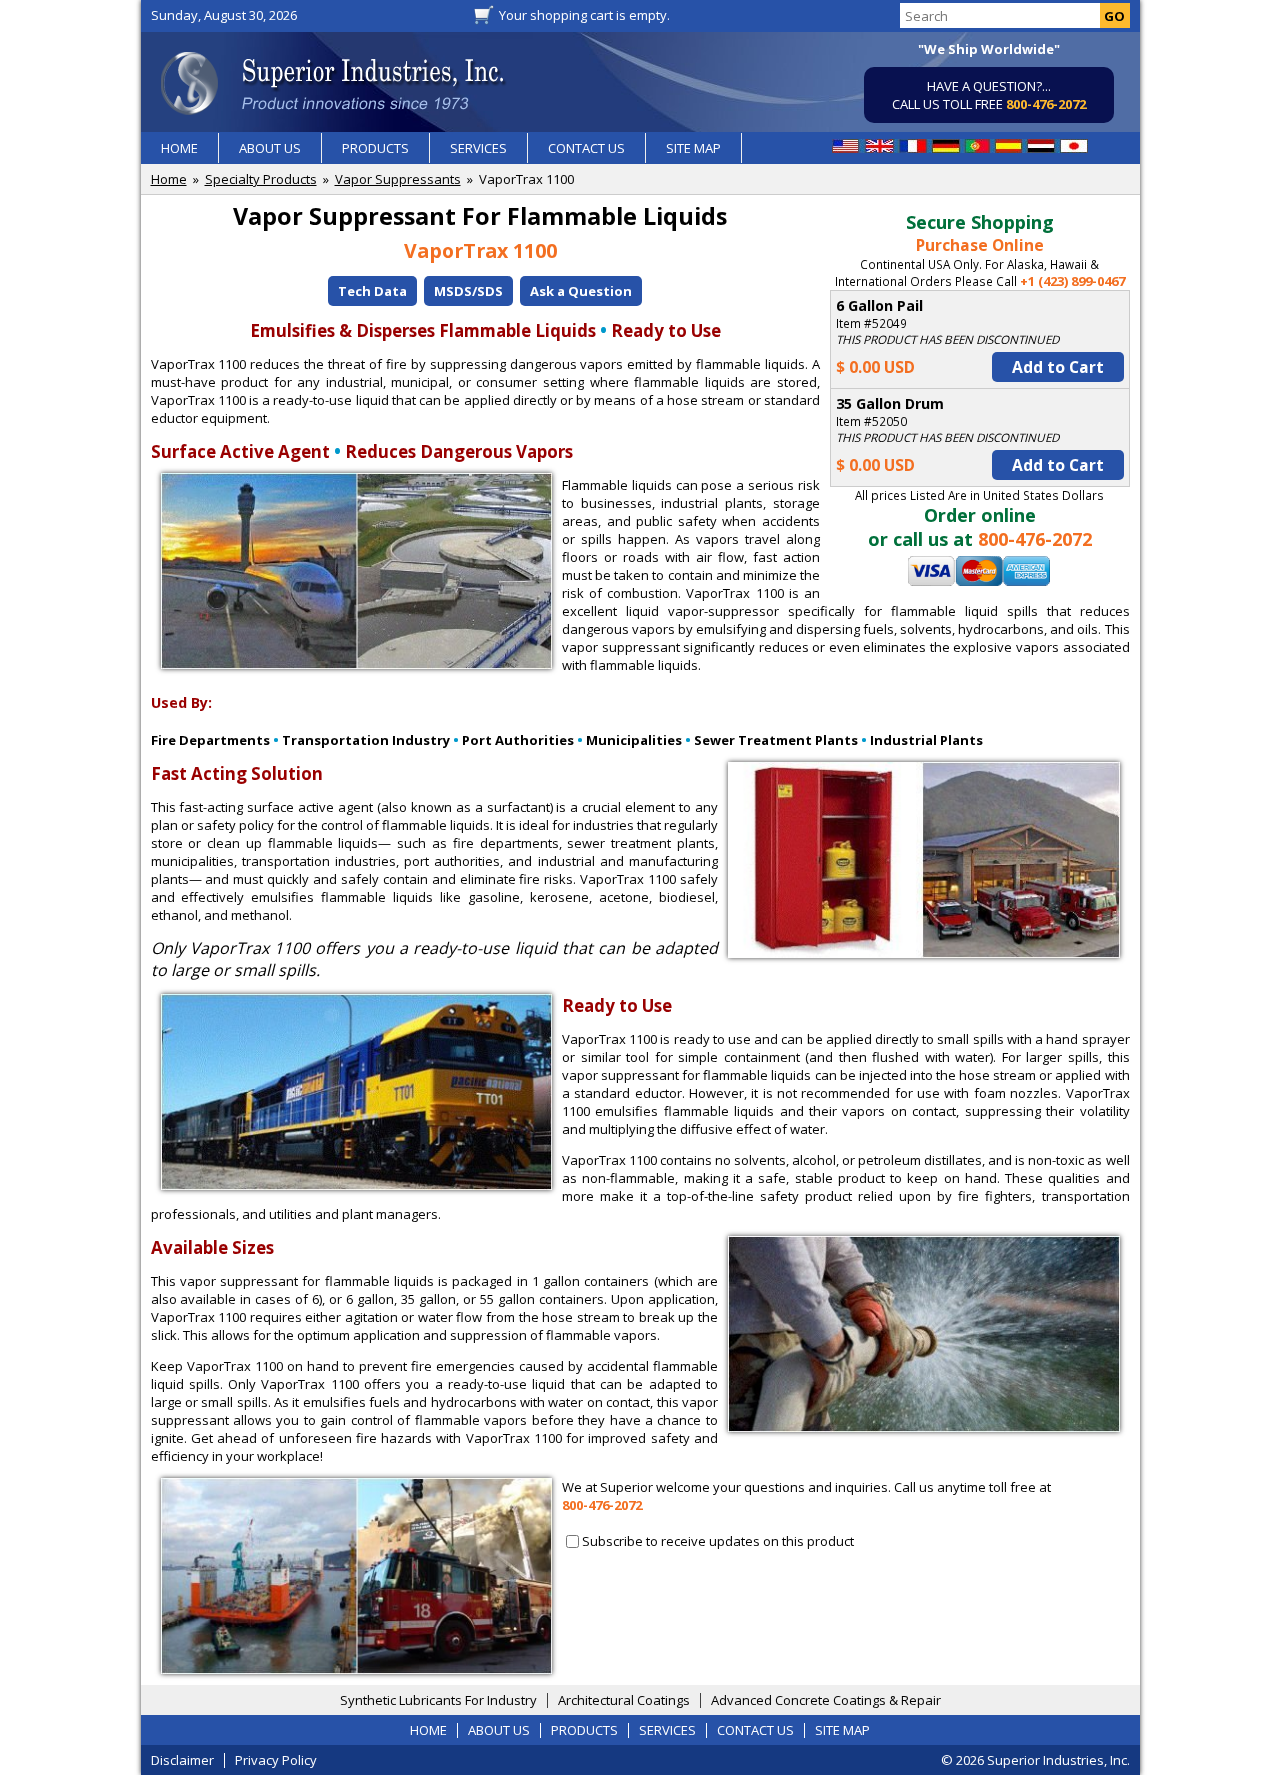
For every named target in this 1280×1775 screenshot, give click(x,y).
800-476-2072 (1046, 104)
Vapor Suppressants (398, 179)
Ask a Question (581, 291)
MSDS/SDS (468, 291)
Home (169, 179)
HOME (179, 148)
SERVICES (478, 148)
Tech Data (372, 291)
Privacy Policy (276, 1760)
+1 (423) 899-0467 (1072, 281)
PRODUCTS (375, 148)
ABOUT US (270, 148)
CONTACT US (586, 148)
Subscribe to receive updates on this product (718, 1541)
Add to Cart (1058, 367)
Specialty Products (261, 179)
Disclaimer (182, 1760)
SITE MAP (693, 148)
